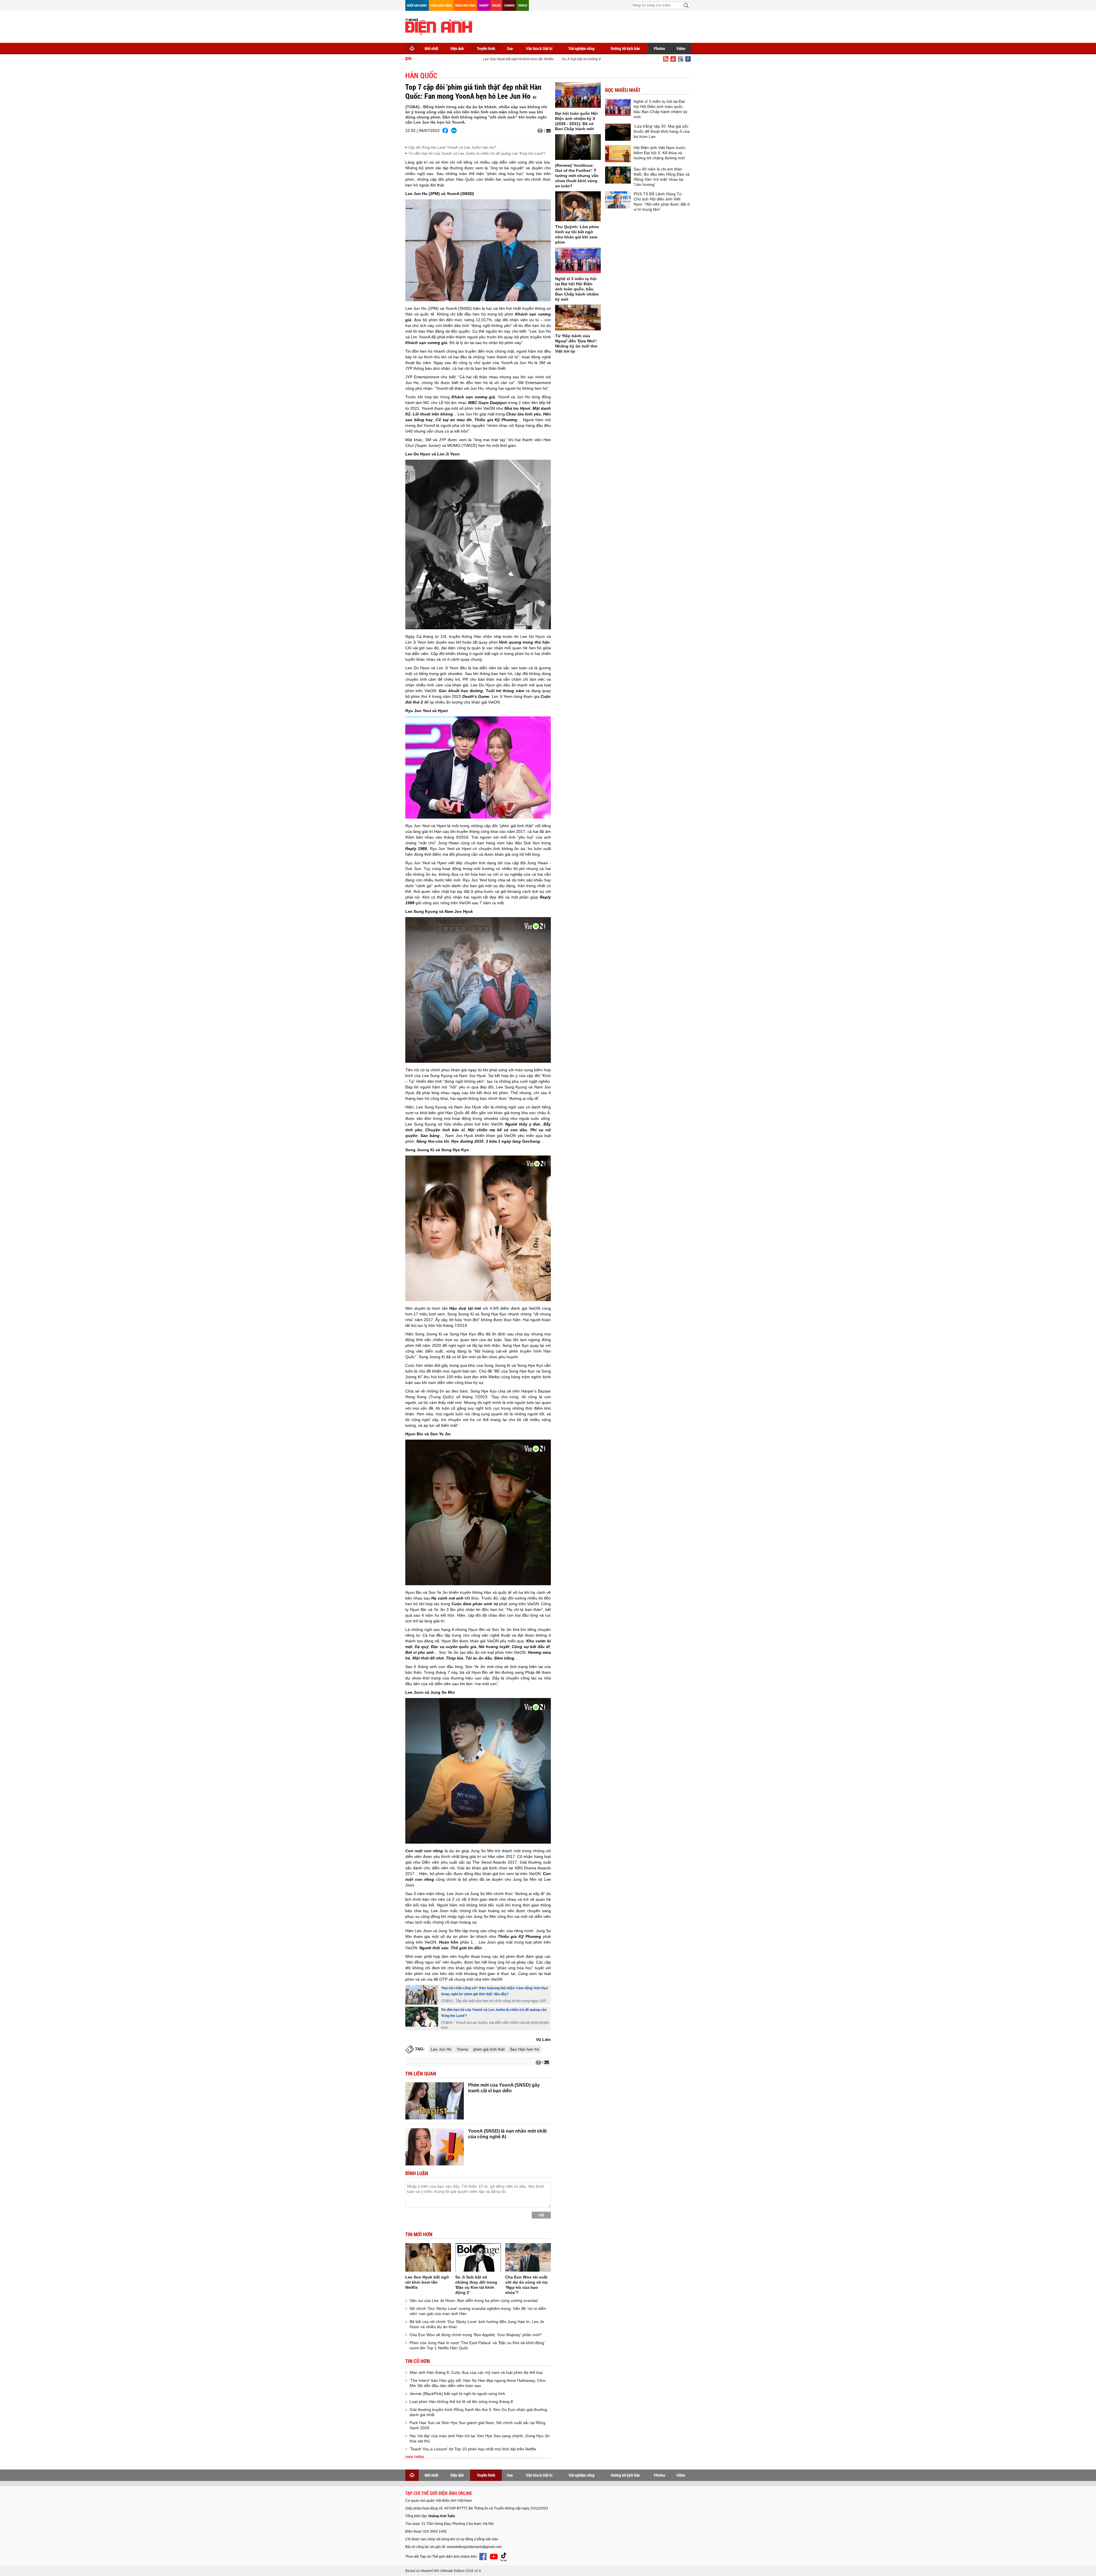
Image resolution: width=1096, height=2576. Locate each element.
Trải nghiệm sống (581, 48)
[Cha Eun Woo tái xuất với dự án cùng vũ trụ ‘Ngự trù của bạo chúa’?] (528, 2257)
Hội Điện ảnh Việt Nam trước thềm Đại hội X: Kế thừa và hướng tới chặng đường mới (660, 153)
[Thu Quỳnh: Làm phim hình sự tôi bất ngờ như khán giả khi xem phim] (578, 206)
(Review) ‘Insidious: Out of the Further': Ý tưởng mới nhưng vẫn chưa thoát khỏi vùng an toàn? (577, 176)
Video (681, 48)
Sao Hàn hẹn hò (524, 2049)
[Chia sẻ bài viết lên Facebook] (445, 130)
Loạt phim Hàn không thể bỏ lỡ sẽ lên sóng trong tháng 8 (461, 2402)
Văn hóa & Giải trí (539, 48)
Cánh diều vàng (441, 5)
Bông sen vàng (466, 5)
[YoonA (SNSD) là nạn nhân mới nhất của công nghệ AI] (435, 2147)
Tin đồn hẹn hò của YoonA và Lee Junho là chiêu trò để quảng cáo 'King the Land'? (477, 153)
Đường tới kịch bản (625, 48)
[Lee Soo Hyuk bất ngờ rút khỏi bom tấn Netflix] (428, 2257)
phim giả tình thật (489, 2049)
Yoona (462, 2049)
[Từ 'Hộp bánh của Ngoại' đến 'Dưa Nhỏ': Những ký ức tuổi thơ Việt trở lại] (578, 318)
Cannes (509, 5)
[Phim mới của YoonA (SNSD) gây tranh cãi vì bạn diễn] (435, 2101)
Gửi (541, 2215)
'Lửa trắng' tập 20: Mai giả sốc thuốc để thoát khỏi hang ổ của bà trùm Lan (662, 131)
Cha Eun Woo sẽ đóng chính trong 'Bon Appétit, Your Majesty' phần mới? (476, 2335)
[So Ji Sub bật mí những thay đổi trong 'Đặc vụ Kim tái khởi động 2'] (478, 2257)
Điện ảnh (457, 48)
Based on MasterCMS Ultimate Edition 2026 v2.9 (443, 2571)
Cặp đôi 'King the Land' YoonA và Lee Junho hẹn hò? (452, 147)
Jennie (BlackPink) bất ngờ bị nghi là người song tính (457, 2394)
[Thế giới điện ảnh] (439, 26)
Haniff (484, 5)
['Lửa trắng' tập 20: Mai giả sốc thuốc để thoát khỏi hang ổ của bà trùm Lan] (618, 132)
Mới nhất (431, 48)
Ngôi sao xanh (417, 5)
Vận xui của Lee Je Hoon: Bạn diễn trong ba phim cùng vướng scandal (474, 2300)
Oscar (496, 5)
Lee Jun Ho (441, 2049)
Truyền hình (486, 48)
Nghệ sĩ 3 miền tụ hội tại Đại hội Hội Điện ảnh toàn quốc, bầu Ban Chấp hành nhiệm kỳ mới (577, 289)
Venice (523, 5)
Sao (510, 48)
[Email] (548, 131)
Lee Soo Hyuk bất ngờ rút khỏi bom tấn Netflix (462, 59)
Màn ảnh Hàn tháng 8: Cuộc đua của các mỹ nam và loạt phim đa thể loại (476, 2372)
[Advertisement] (587, 26)
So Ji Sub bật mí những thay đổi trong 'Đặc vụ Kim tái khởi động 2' (556, 59)
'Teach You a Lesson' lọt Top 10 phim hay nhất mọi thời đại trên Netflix (473, 2449)
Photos (659, 48)
